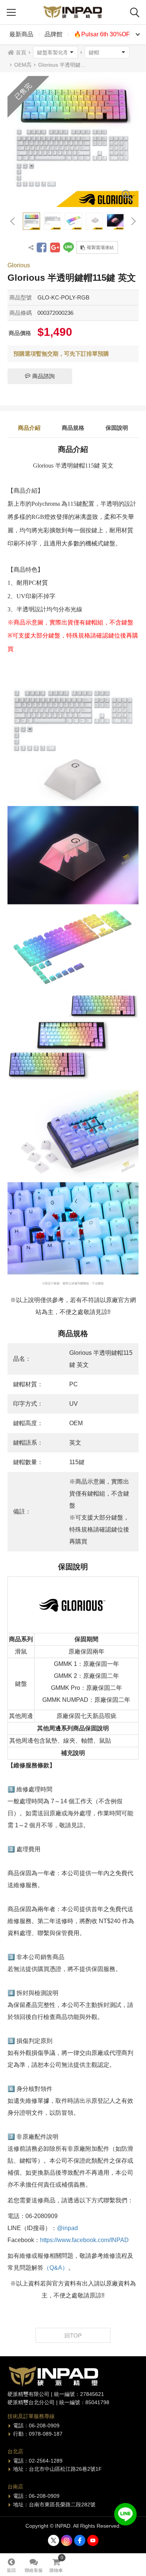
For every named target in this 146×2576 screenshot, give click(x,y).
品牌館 (54, 34)
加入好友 (125, 2514)
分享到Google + (55, 247)
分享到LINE (69, 247)
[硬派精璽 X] (54, 2540)
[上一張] (13, 221)
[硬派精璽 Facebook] (80, 2540)
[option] (73, 142)
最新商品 (21, 34)
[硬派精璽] (73, 12)
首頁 (21, 52)
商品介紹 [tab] (29, 428)
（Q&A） (56, 2268)
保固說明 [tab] (117, 428)
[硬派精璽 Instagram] (67, 2540)
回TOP (73, 2335)
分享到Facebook (42, 247)
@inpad (67, 2228)
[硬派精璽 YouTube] (93, 2540)
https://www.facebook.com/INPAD (84, 2240)
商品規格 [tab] (73, 428)
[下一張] (133, 221)
